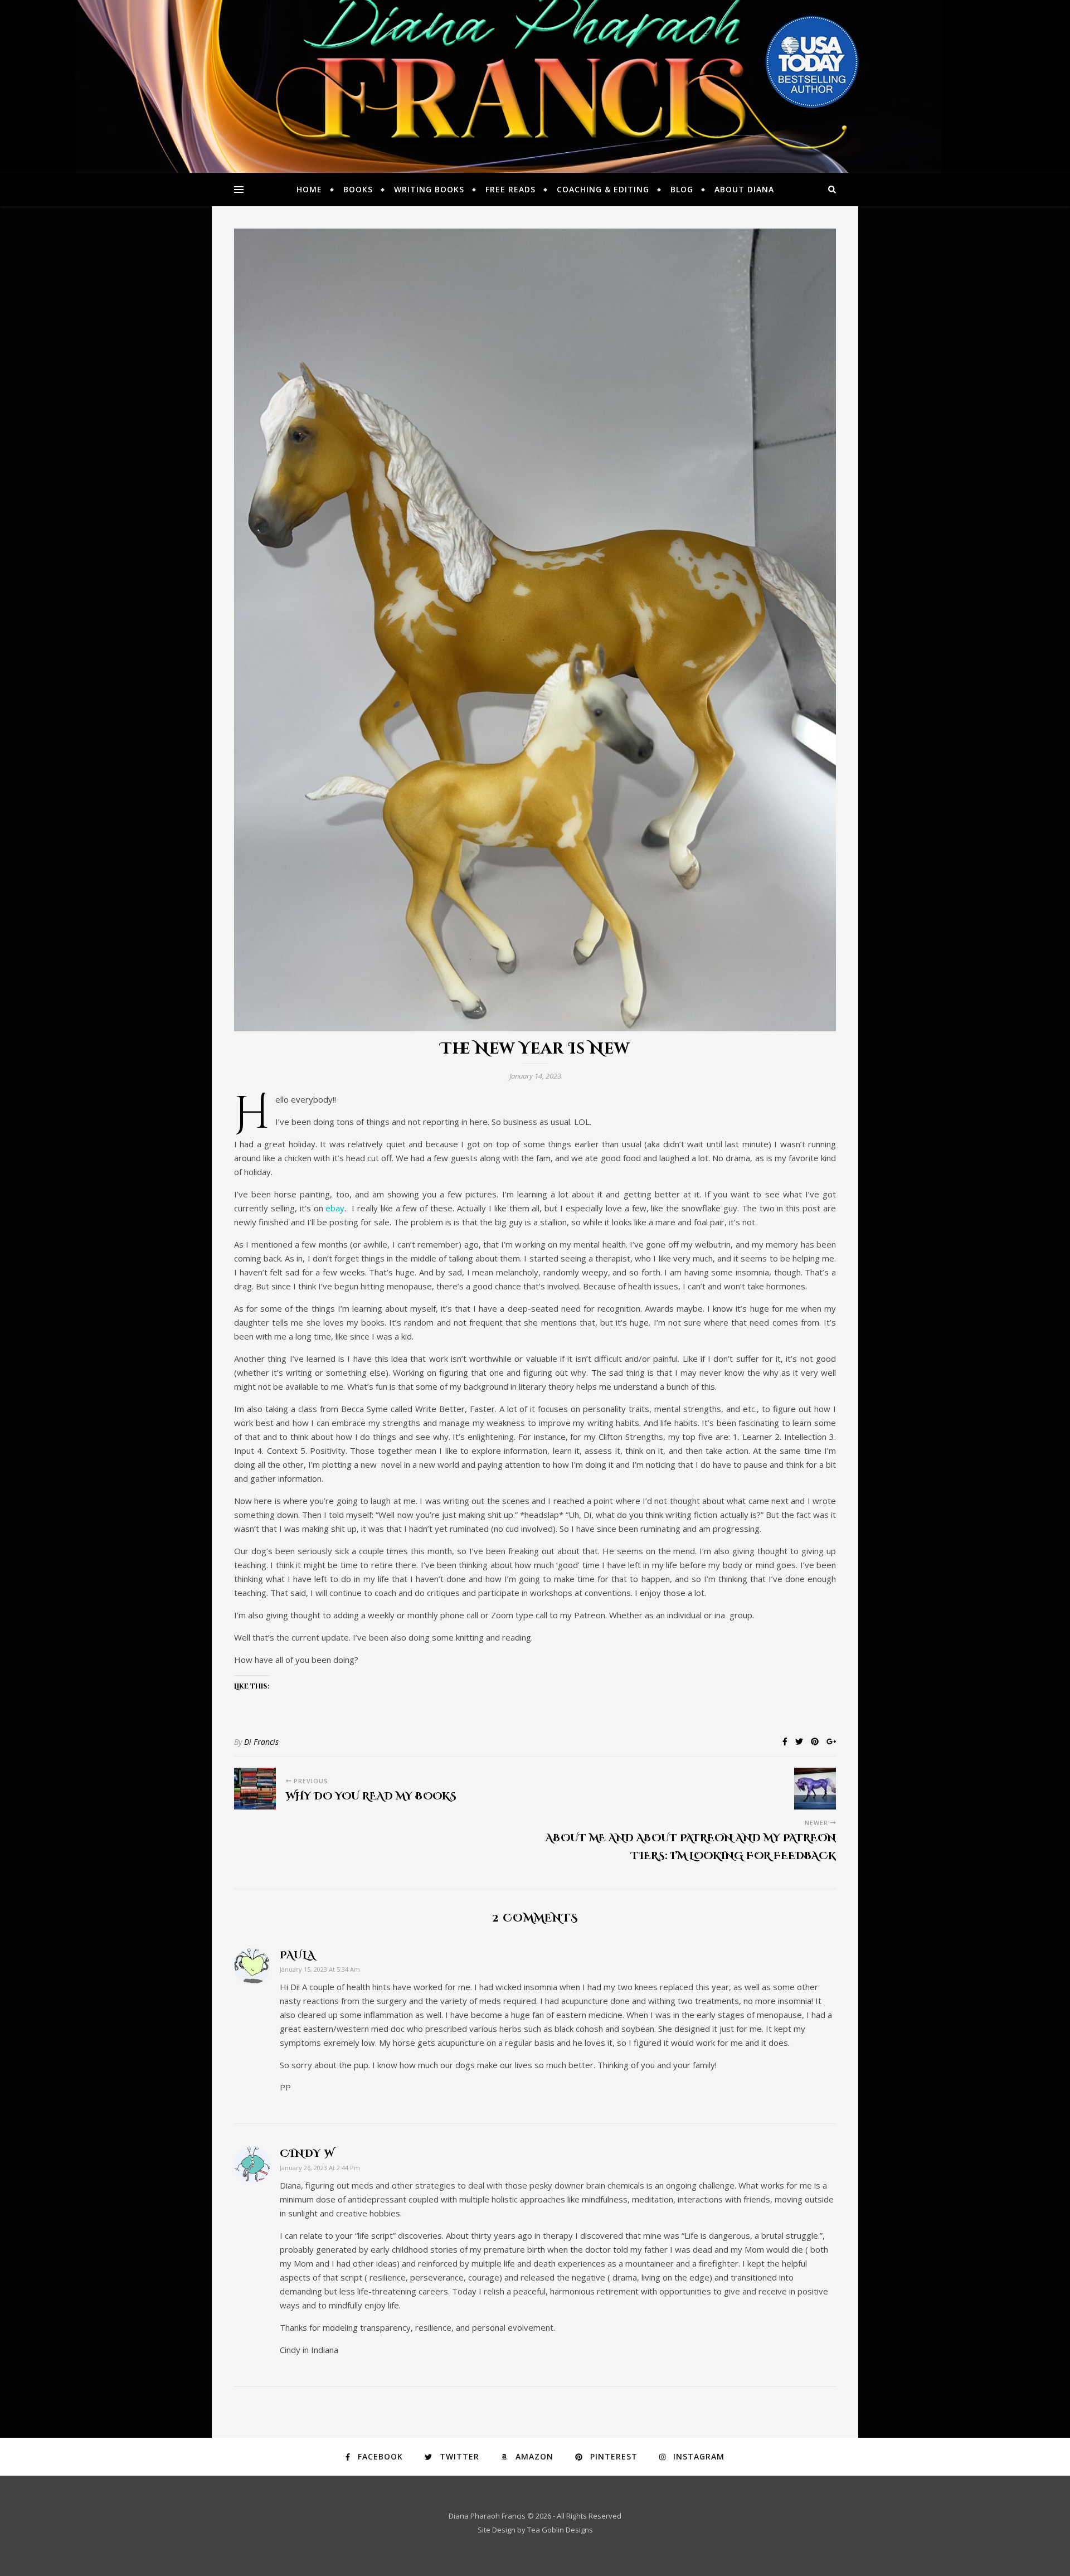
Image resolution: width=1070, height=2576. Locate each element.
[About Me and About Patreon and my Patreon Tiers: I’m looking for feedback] (815, 1789)
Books (358, 189)
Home (309, 189)
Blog (682, 189)
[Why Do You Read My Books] (255, 1789)
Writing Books (429, 189)
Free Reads (510, 189)
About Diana (744, 189)
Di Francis (261, 1742)
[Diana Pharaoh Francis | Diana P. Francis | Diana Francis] (535, 86)
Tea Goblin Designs (560, 2530)
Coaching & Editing (603, 189)
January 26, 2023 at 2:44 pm (320, 2168)
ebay (335, 1208)
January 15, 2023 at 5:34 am (320, 1969)
